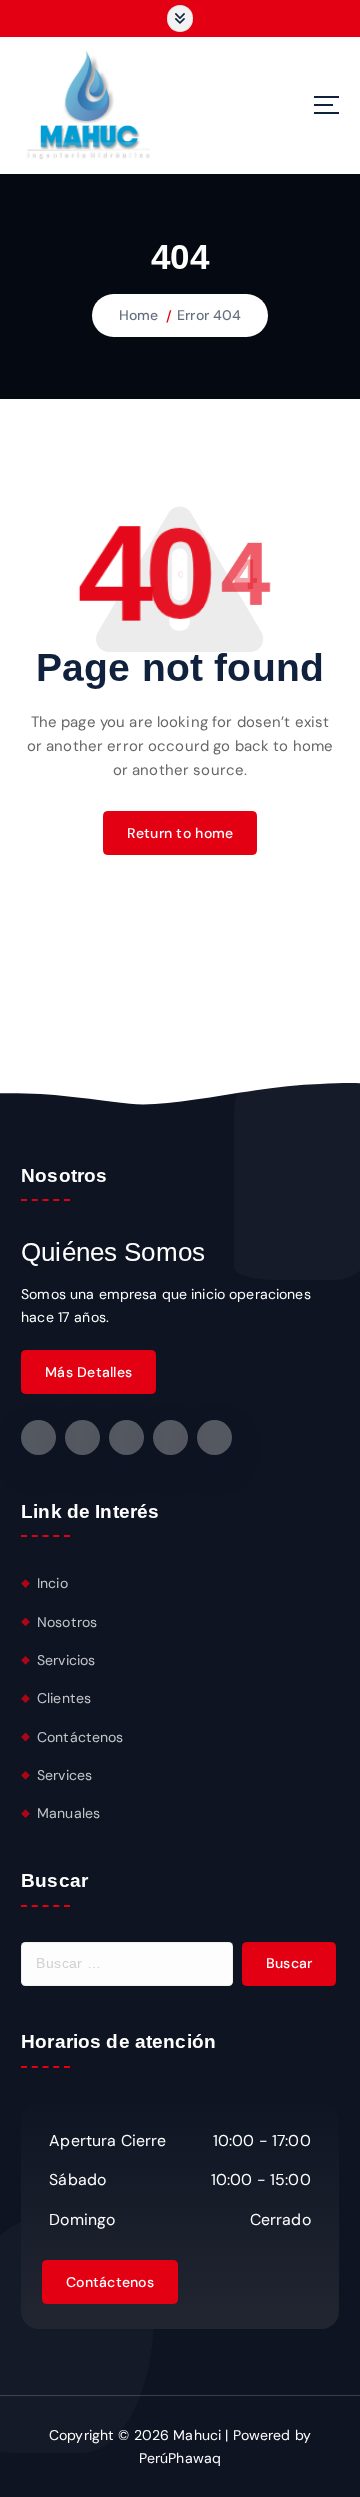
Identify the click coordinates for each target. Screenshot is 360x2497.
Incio (52, 1583)
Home (139, 315)
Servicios (66, 1660)
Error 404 (209, 315)
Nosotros (67, 1622)
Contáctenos (80, 1737)
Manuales (68, 1813)
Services (64, 1775)
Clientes (64, 1698)
